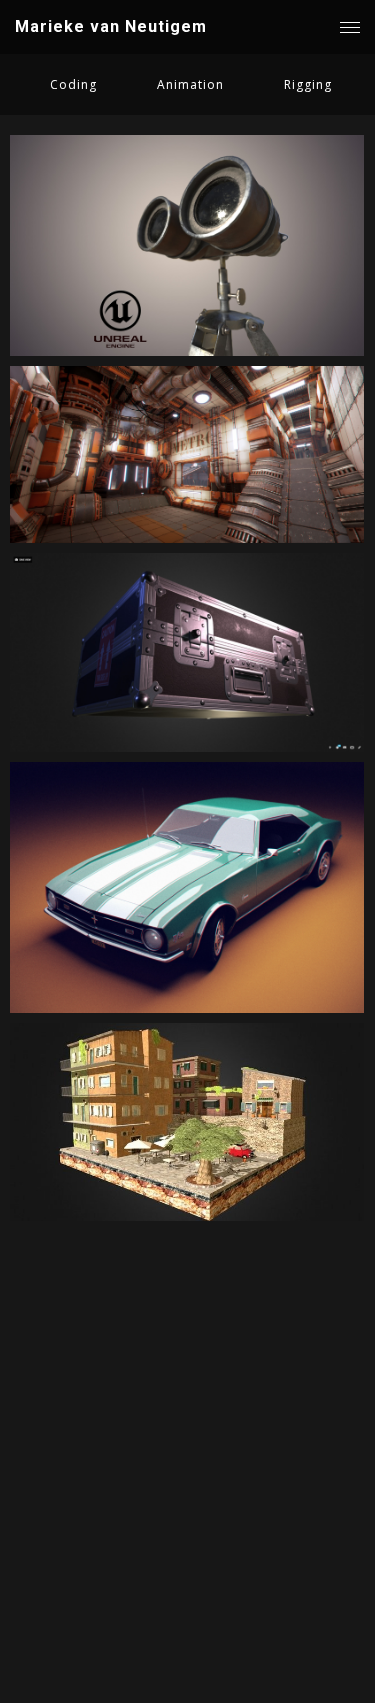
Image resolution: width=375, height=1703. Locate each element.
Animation (190, 84)
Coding (73, 84)
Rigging (308, 84)
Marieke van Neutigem (111, 26)
